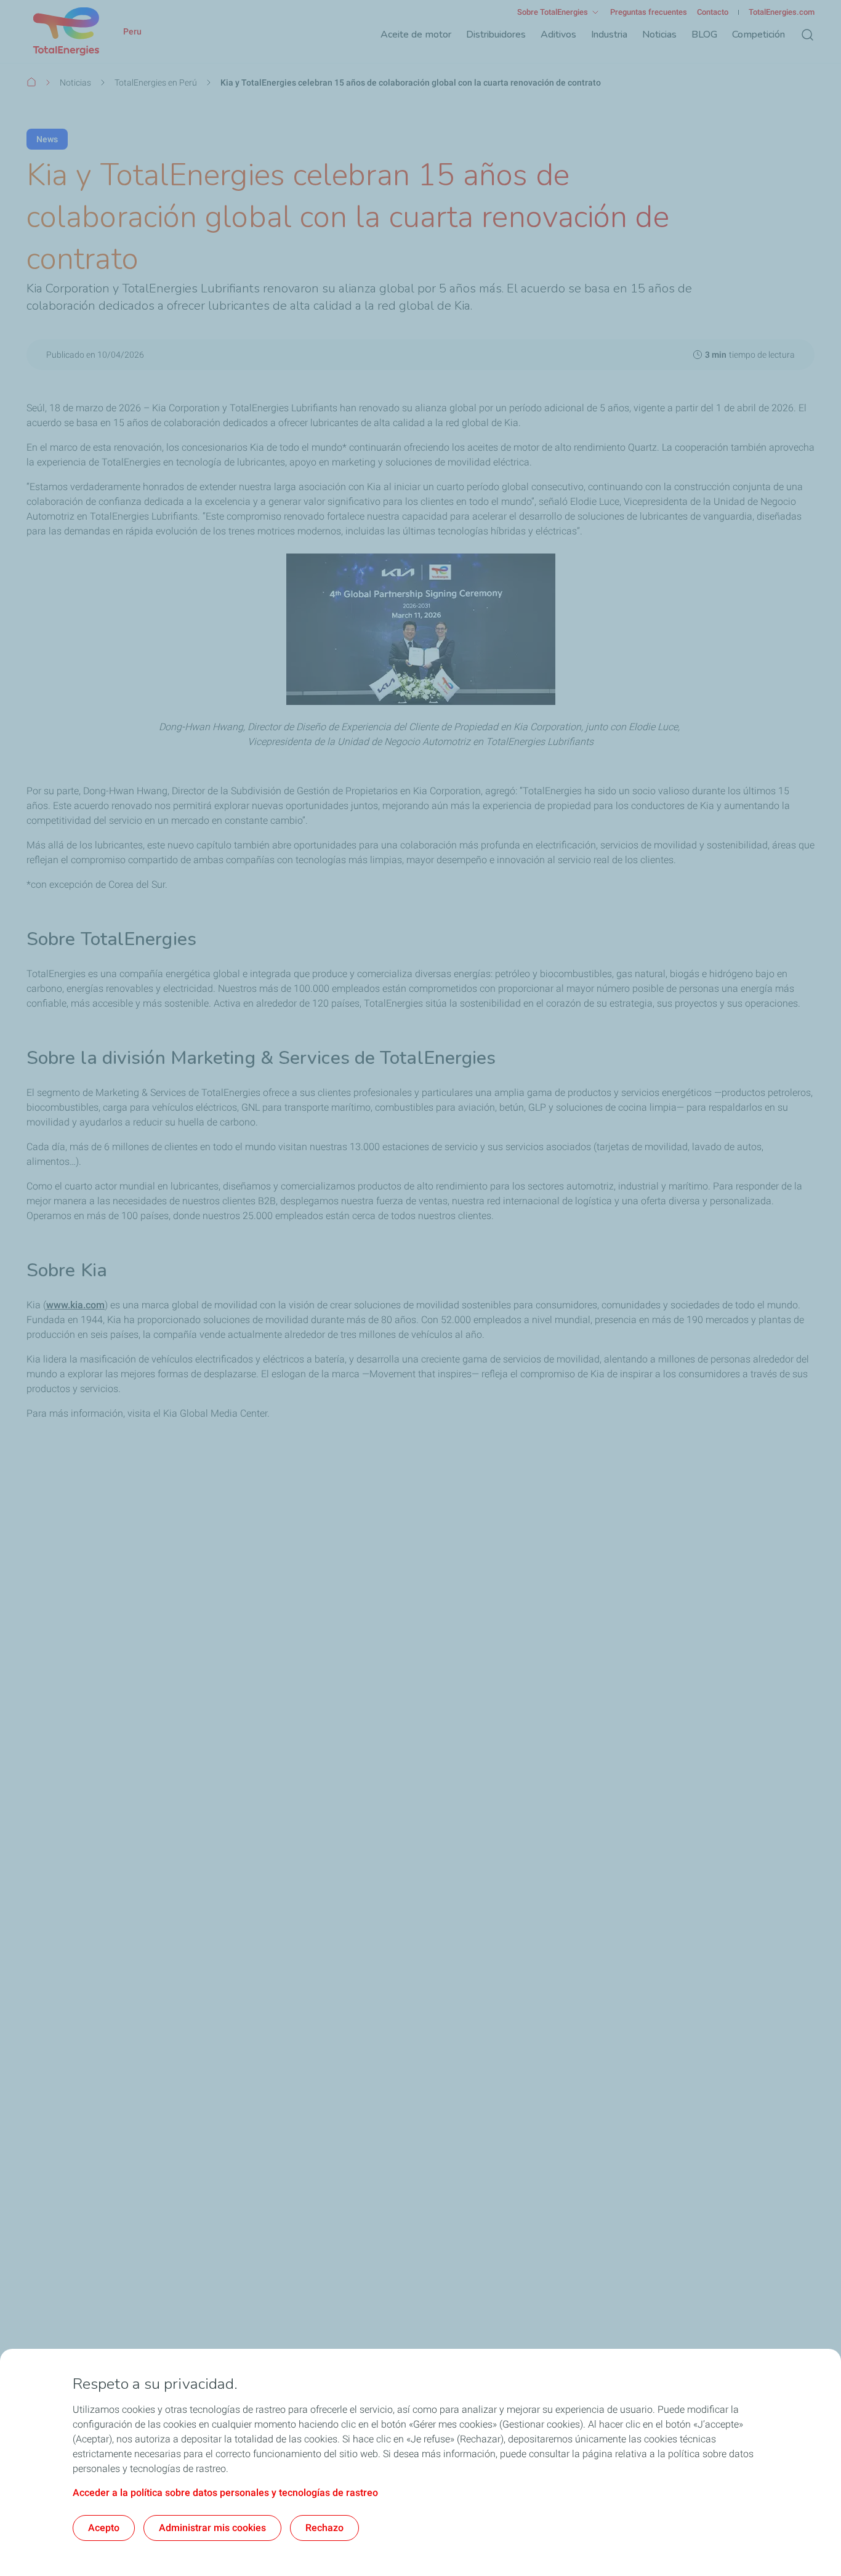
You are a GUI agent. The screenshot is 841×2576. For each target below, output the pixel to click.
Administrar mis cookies (212, 2528)
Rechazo (324, 2528)
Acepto (104, 2528)
